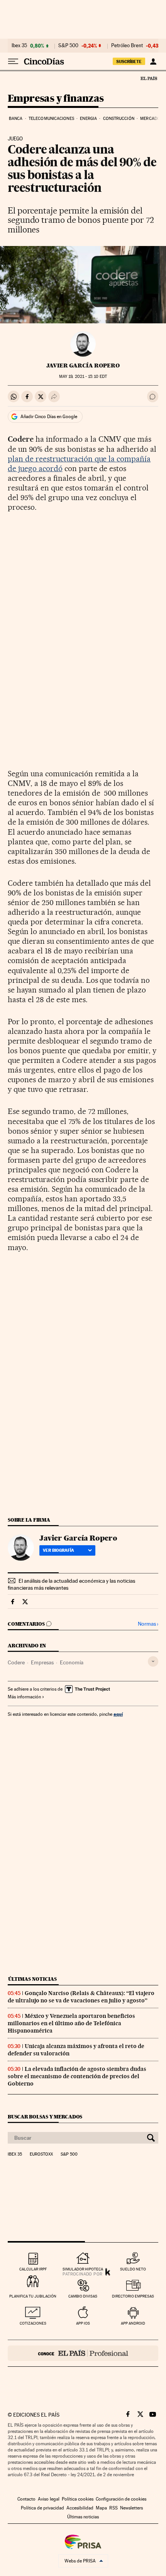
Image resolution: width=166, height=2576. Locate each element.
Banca (16, 119)
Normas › (148, 1624)
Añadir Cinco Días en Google (49, 417)
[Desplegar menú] (13, 61)
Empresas (42, 1662)
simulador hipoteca (83, 2269)
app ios (83, 2323)
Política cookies (78, 2499)
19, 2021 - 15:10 (83, 377)
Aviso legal (49, 2499)
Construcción (119, 119)
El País (149, 78)
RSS (113, 2508)
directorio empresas (133, 2296)
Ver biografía (58, 1550)
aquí (118, 1714)
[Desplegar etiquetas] (153, 1661)
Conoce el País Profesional (83, 2353)
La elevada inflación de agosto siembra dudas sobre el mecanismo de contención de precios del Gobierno (77, 2076)
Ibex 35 (19, 46)
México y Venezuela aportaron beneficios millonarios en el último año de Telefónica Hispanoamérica (71, 2023)
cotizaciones (33, 2323)
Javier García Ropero (83, 366)
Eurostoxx (41, 2154)
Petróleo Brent (127, 46)
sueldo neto (133, 2269)
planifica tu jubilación (33, 2296)
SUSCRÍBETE (129, 61)
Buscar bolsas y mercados (45, 2117)
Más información (24, 1697)
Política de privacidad (42, 2508)
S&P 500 (68, 46)
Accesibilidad (80, 2508)
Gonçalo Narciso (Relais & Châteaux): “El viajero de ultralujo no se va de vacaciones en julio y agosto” (81, 1997)
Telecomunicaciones (51, 119)
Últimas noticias (32, 1979)
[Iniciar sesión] (153, 61)
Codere (16, 1662)
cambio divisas (83, 2296)
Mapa (101, 2508)
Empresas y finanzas (56, 99)
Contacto (26, 2499)
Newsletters (131, 2508)
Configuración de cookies (121, 2499)
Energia (88, 119)
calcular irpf (33, 2269)
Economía (72, 1662)
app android (133, 2323)
